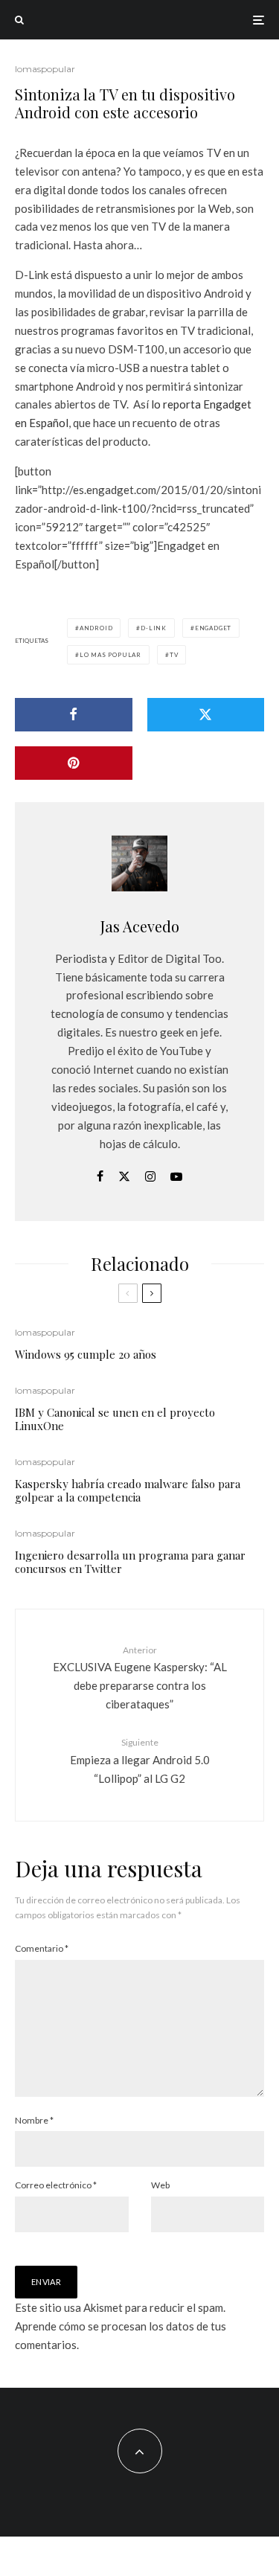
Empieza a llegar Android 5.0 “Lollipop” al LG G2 (140, 1760)
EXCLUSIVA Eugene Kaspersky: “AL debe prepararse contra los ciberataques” (140, 1678)
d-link (154, 628)
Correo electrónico (56, 2185)
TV (174, 655)
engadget (213, 628)
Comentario (42, 1948)
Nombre (34, 2120)
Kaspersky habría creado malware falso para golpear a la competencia (128, 1490)
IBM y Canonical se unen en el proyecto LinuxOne (115, 1419)
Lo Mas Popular (110, 655)
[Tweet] (206, 715)
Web (160, 2185)
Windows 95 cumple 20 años (86, 1354)
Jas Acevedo (140, 926)
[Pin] (74, 763)
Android (96, 628)
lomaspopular (45, 69)
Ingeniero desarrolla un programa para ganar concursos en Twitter (130, 1562)
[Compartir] (74, 715)
